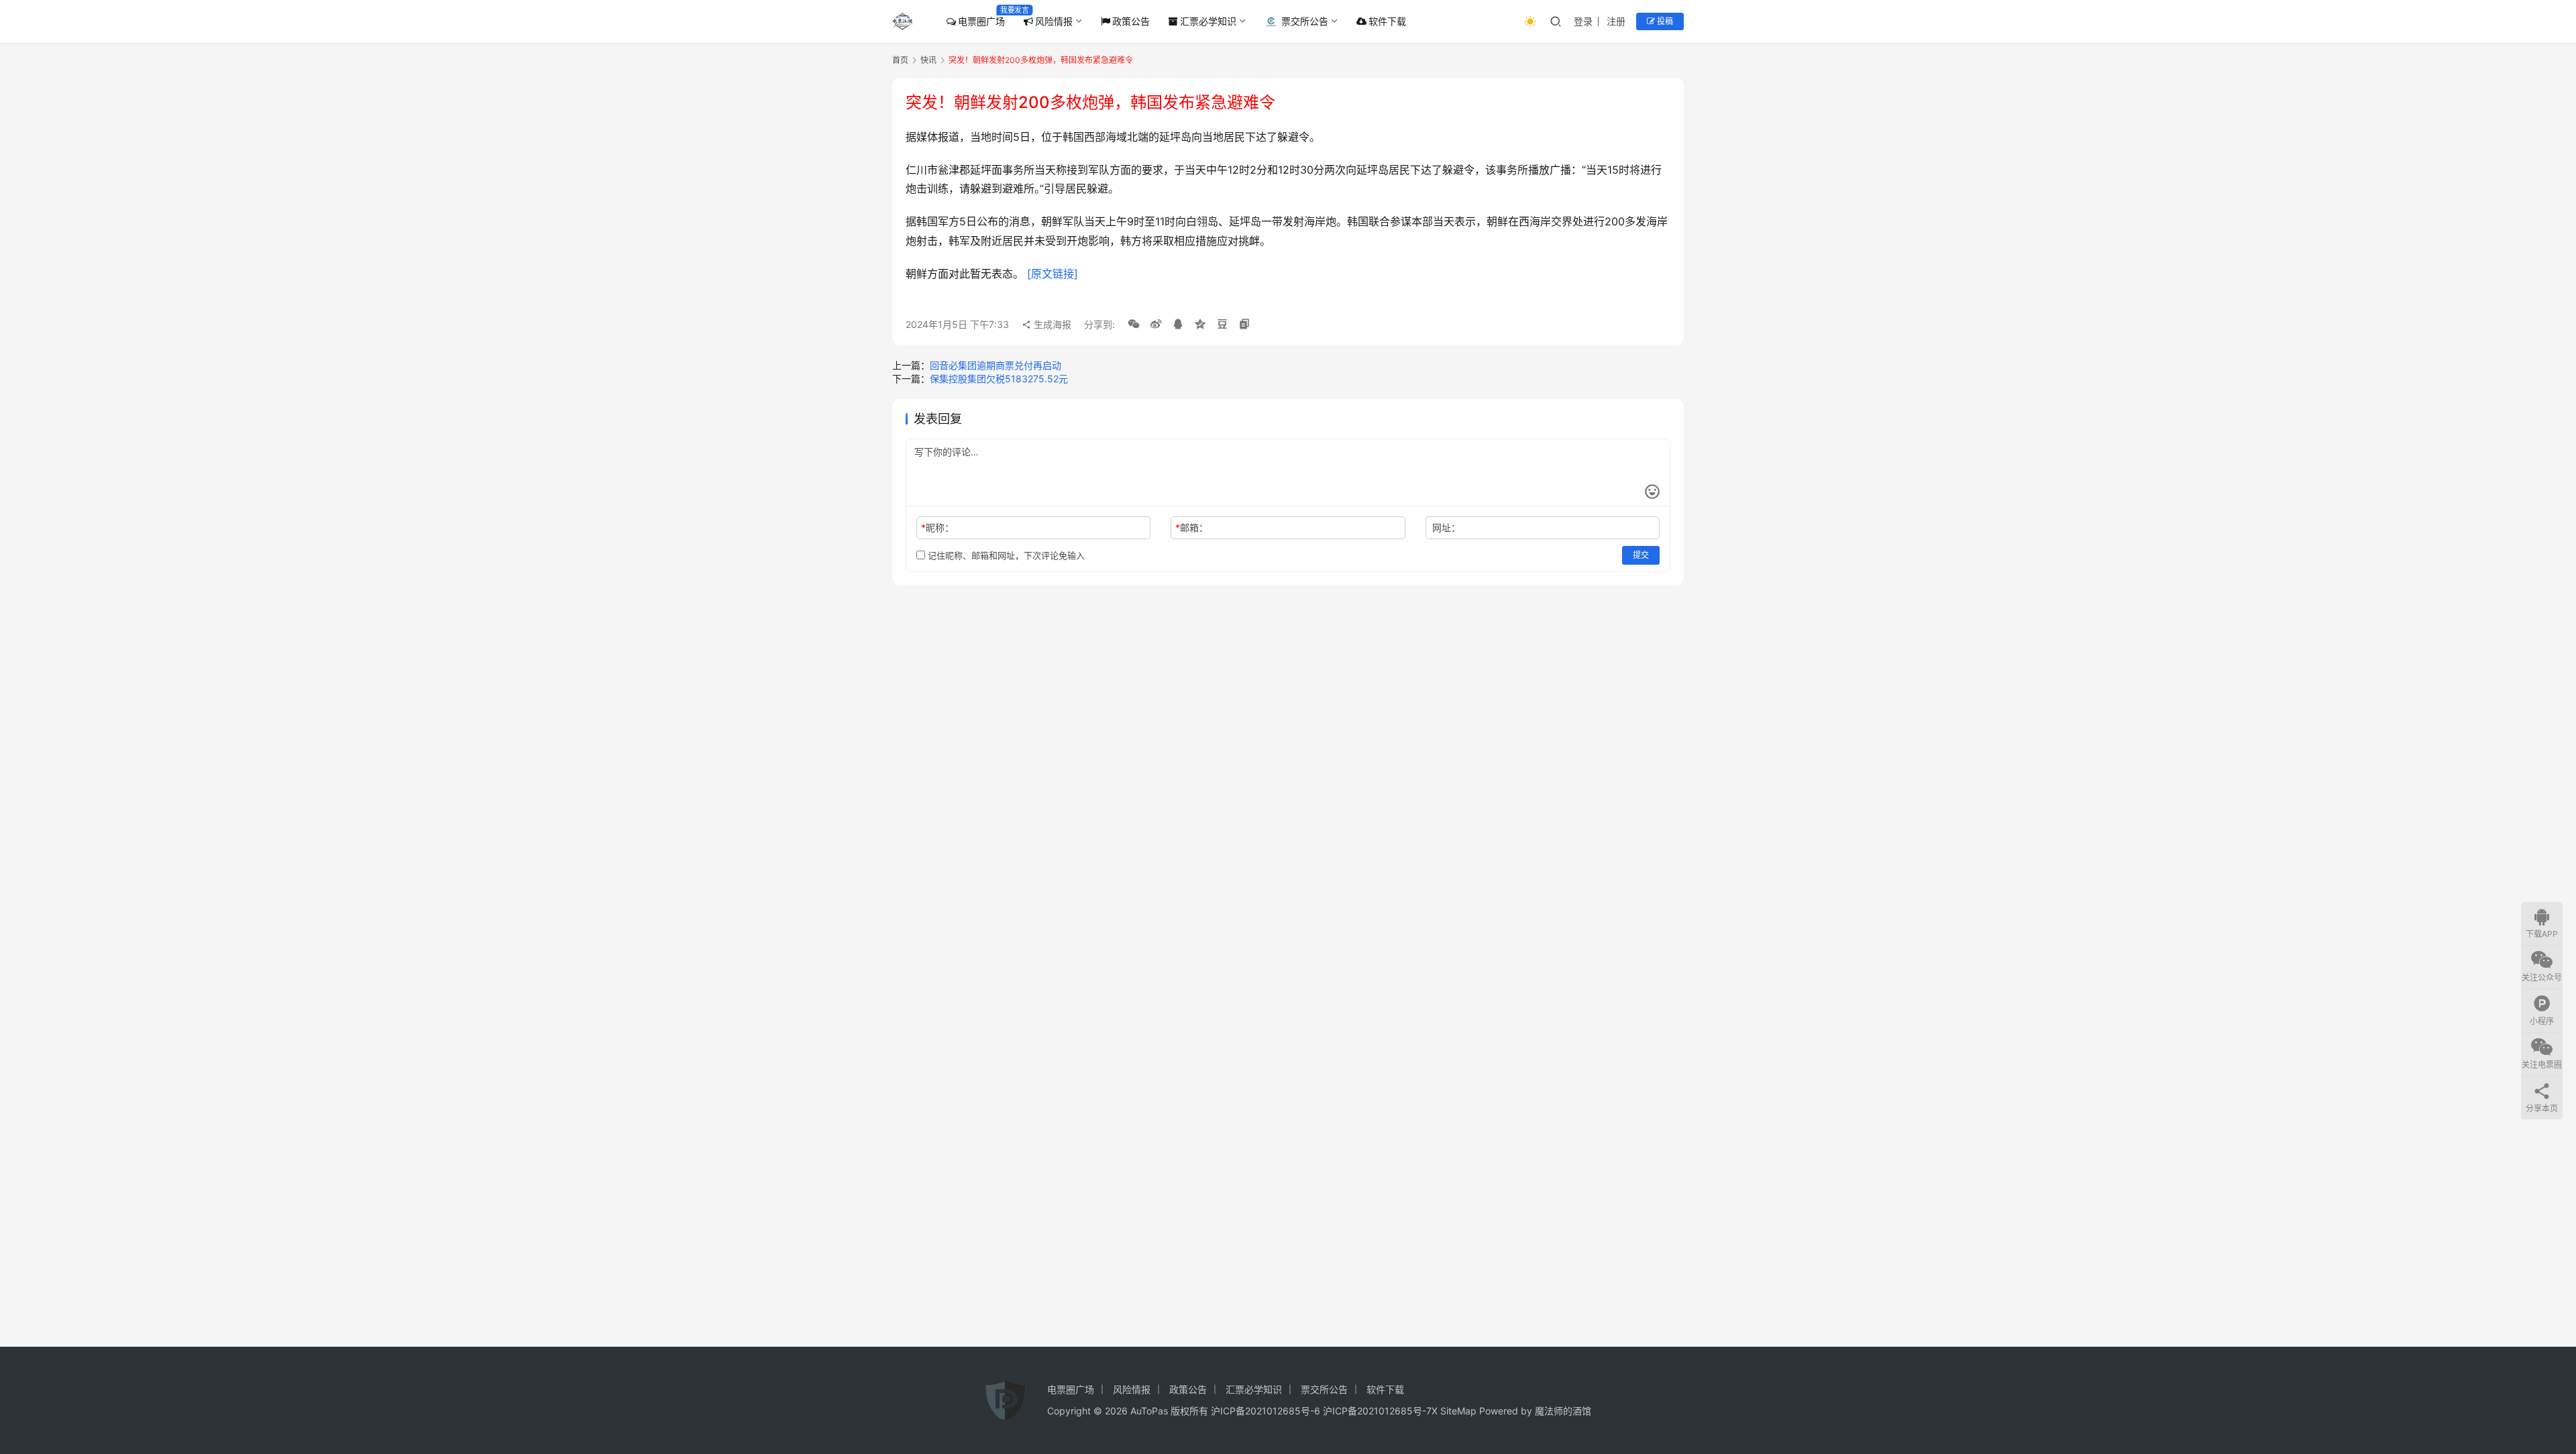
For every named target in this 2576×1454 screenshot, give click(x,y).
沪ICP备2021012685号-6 (1266, 1411)
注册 (1616, 21)
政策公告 (1131, 21)
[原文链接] (1053, 274)
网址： (1446, 527)
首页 (900, 60)
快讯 (928, 60)
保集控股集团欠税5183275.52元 (999, 379)
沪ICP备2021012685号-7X (1380, 1411)
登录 (1583, 21)
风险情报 (1054, 21)
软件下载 (1387, 21)
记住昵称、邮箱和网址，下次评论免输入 (1005, 555)
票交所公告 (1305, 21)
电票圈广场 (981, 21)
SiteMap (1458, 1411)
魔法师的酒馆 (1563, 1411)
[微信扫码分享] (1134, 325)
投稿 (1664, 21)
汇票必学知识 (1208, 21)
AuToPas (1149, 1411)
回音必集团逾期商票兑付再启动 (996, 365)
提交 (1641, 555)
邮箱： (1192, 527)
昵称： (937, 527)
